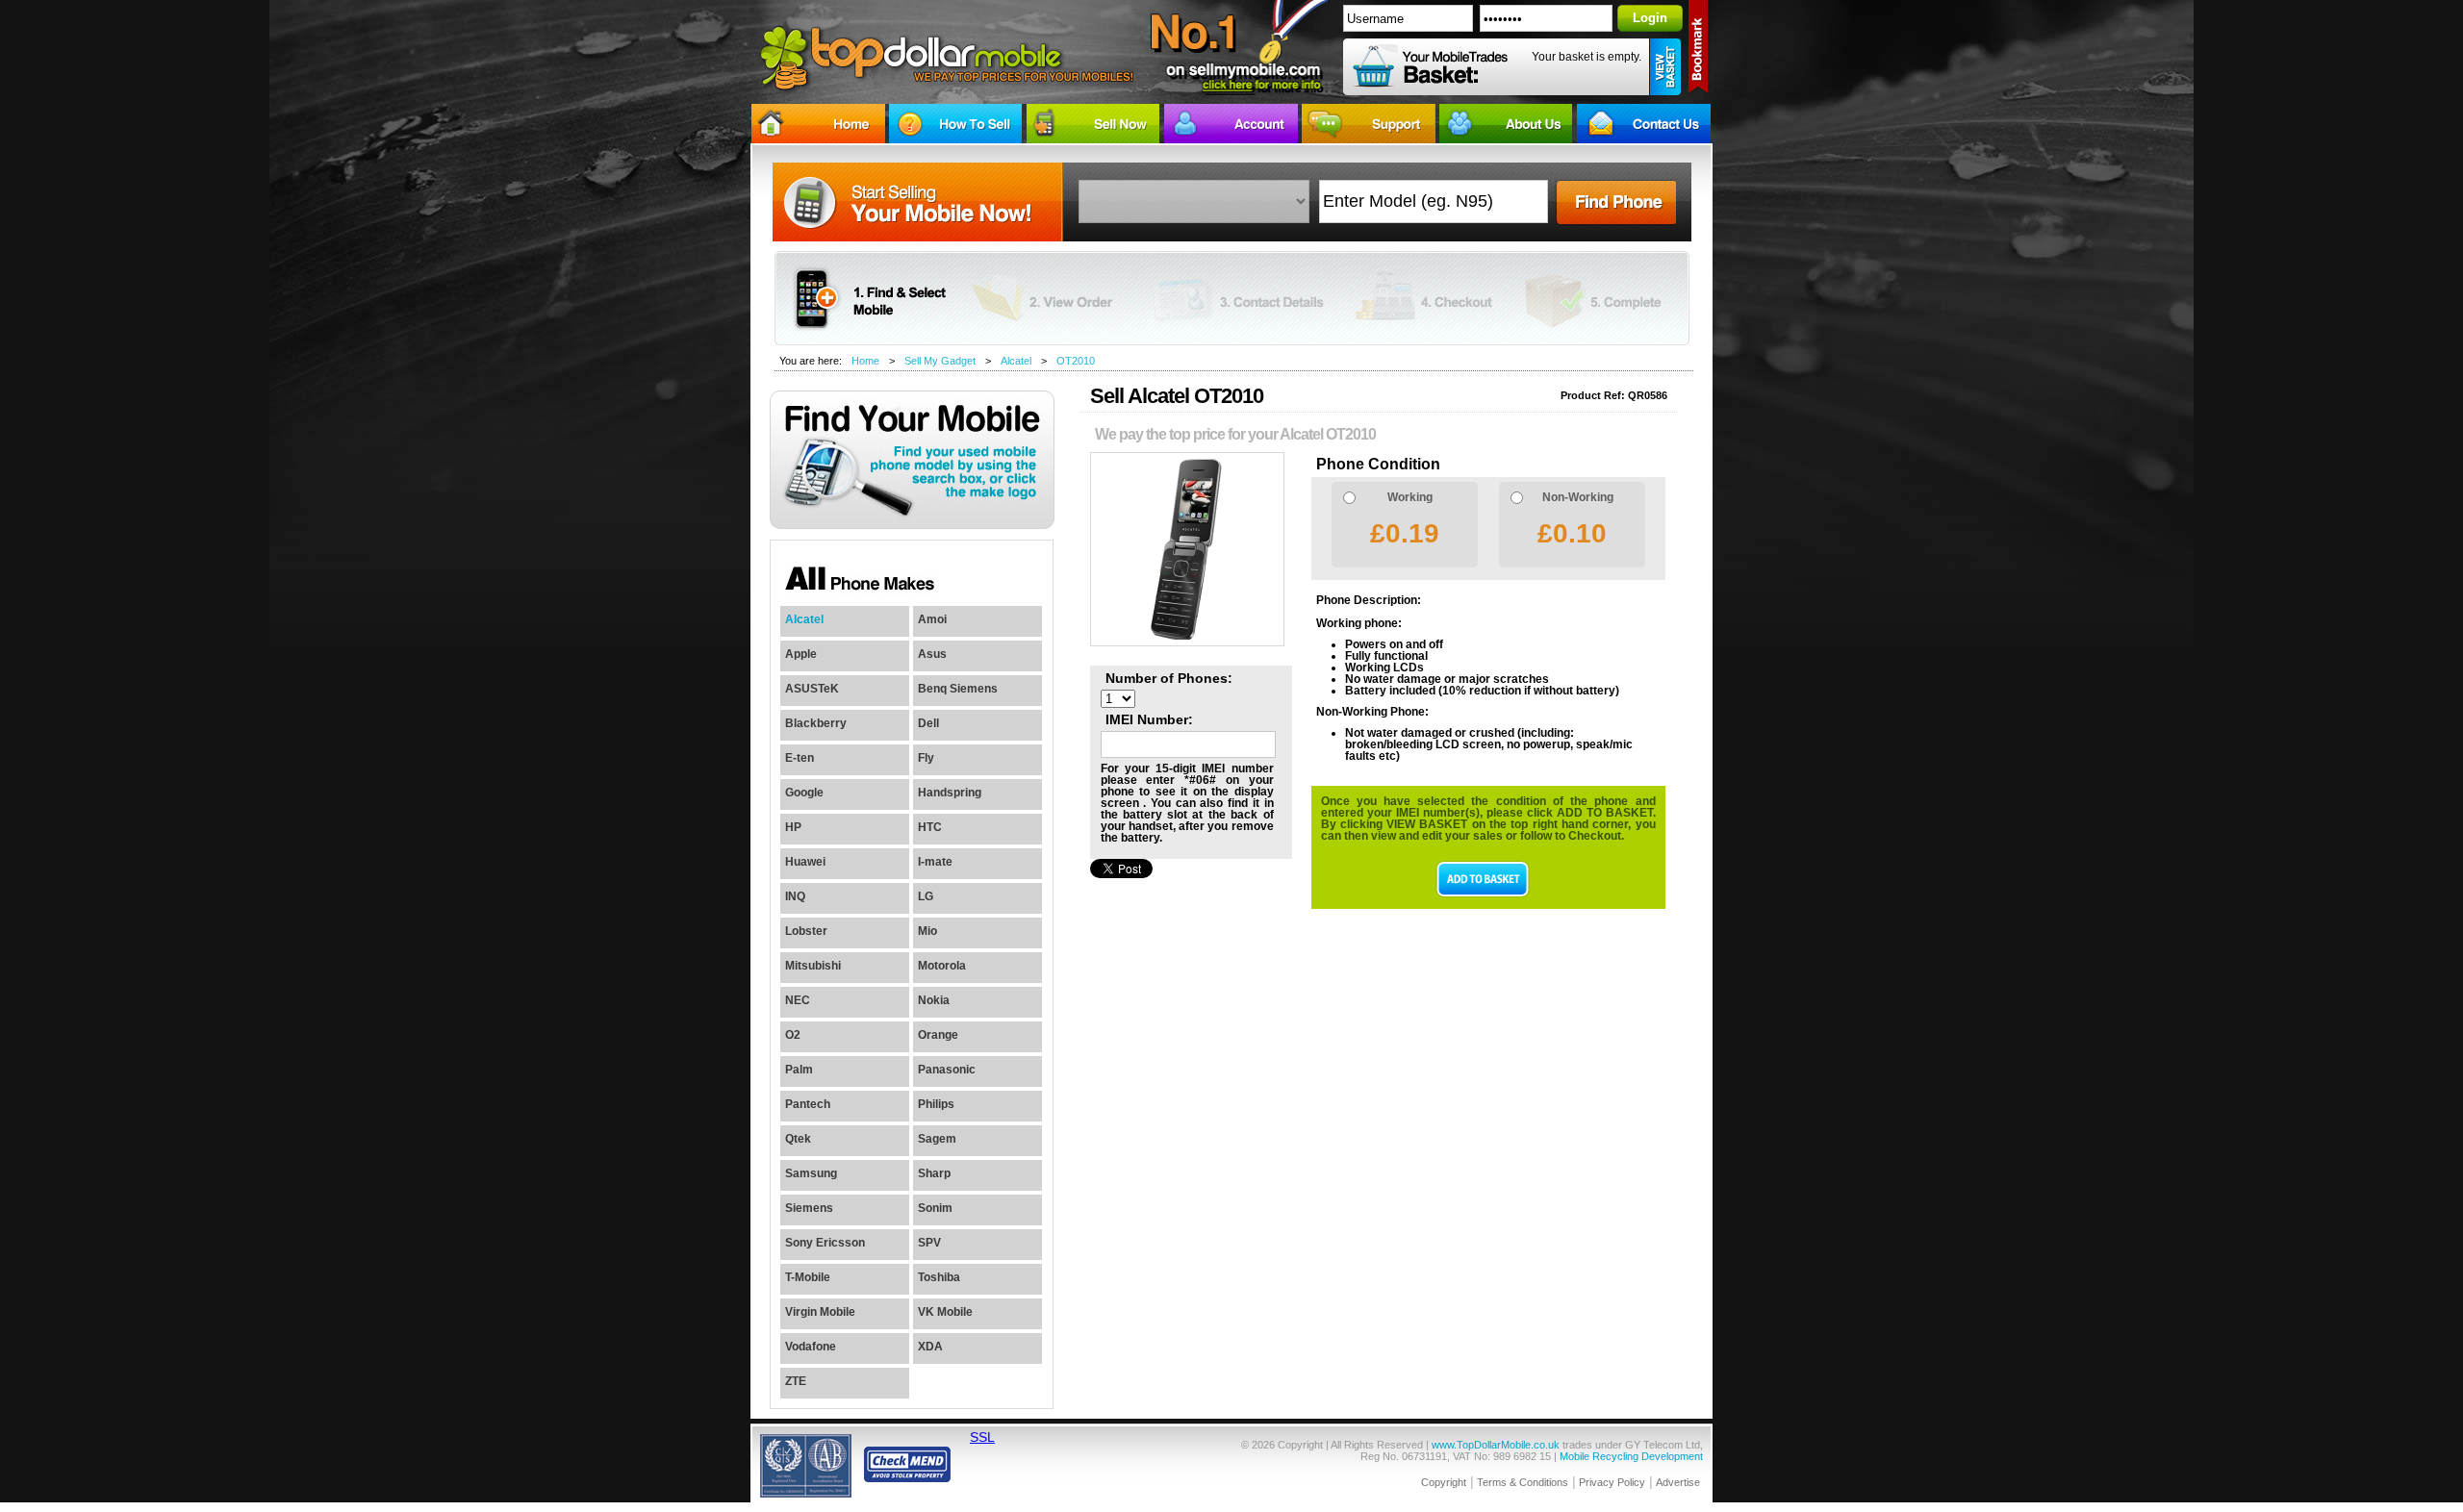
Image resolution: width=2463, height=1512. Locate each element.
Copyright (1444, 1482)
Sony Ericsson (825, 1243)
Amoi (932, 619)
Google (804, 793)
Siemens (809, 1208)
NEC (798, 1000)
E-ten (800, 758)
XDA (930, 1347)
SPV (929, 1243)
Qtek (798, 1139)
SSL (982, 1437)
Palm (799, 1070)
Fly (926, 758)
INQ (795, 896)
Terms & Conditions (1523, 1482)
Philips (936, 1104)
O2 (793, 1035)
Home (865, 361)
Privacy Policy (1612, 1482)
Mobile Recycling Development (1631, 1456)
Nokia (934, 1000)
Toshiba (939, 1277)
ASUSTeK (812, 689)
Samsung (811, 1173)
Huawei (805, 862)
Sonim (935, 1208)
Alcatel (1016, 361)
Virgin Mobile (820, 1312)
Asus (932, 654)
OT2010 (1076, 361)
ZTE (796, 1381)
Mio (927, 931)
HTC (930, 827)
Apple (801, 654)
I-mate (935, 862)
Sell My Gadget (940, 361)
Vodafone (811, 1347)
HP (793, 827)
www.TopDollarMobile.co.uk (1496, 1445)
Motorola (942, 966)
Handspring (950, 793)
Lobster (806, 931)
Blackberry (816, 723)
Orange (938, 1035)
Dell (928, 723)
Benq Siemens (958, 689)
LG (926, 896)
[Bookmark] (1699, 50)
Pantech (808, 1104)
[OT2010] (1187, 643)
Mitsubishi (813, 966)
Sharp (934, 1173)
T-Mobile (808, 1277)
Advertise (1678, 1482)
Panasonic (947, 1070)
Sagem (937, 1139)
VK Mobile (945, 1312)
